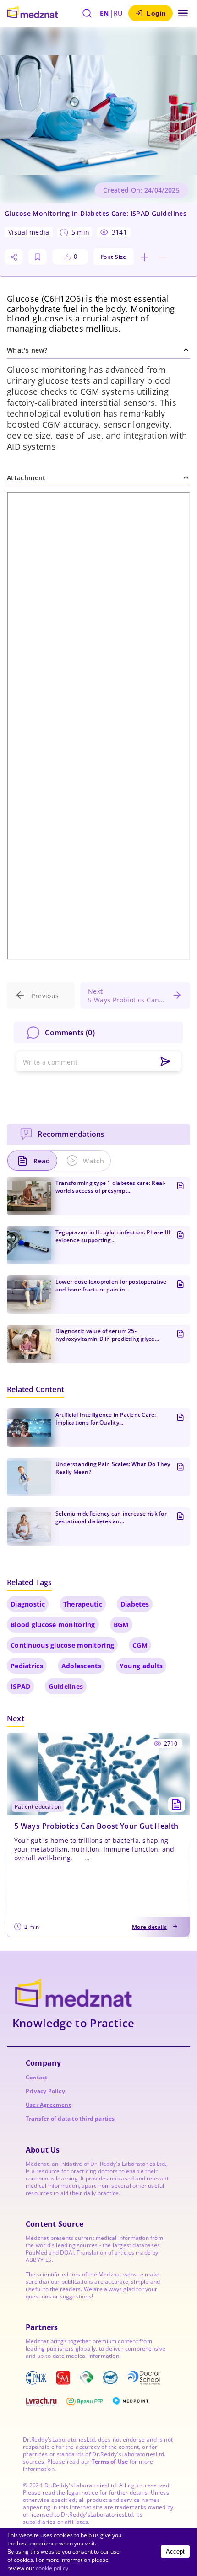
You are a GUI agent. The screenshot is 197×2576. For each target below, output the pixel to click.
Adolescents (81, 1666)
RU (118, 13)
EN (104, 13)
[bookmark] (38, 257)
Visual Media (29, 232)
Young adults (141, 1666)
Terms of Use (110, 2461)
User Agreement (48, 2105)
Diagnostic (28, 1604)
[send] (165, 1062)
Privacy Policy (45, 2091)
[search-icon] (87, 13)
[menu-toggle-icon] (183, 13)
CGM (140, 1645)
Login (156, 13)
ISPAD (20, 1686)
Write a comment (50, 1062)
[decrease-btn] (163, 257)
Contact (36, 2077)
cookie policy (52, 2568)
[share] (14, 257)
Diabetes (135, 1604)
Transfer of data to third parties (70, 2118)
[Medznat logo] (33, 13)
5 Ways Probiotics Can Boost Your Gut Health (96, 1826)
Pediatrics (27, 1666)
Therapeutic (83, 1604)
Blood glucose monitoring (53, 1625)
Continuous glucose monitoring (62, 1645)
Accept (175, 2552)
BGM (121, 1625)
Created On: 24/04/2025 (141, 190)
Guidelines (66, 1686)
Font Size (114, 257)
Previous (45, 996)
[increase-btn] (144, 257)
